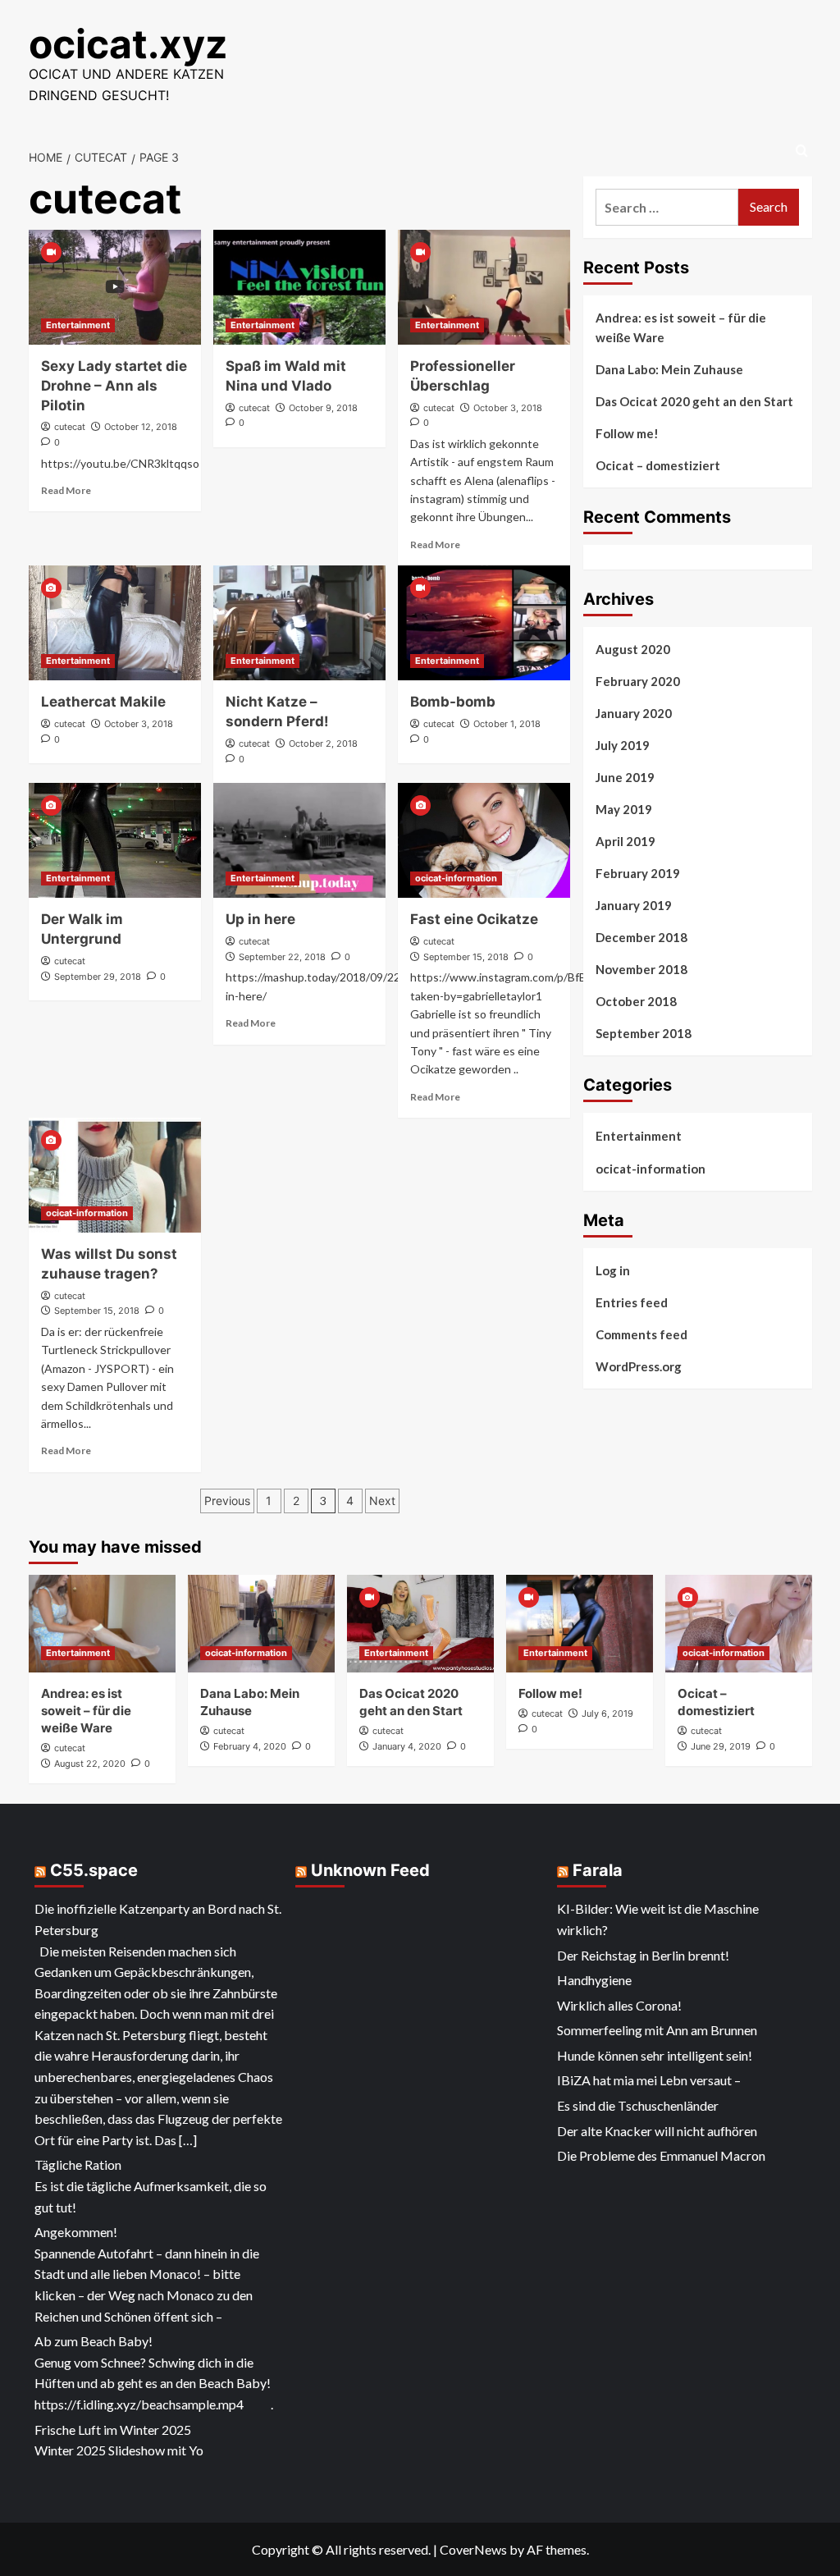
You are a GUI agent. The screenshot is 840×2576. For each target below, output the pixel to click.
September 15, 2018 (466, 957)
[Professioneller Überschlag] (484, 287)
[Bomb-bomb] (484, 623)
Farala (598, 1870)
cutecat (70, 427)
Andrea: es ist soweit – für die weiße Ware (681, 327)
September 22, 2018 (282, 957)
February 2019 (638, 873)
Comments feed (641, 1334)
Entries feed (632, 1302)
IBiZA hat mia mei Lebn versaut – (649, 2080)
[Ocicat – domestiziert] (739, 1624)
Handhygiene (594, 1980)
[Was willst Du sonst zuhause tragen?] (115, 1175)
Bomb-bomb (453, 702)
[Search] (802, 151)
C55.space (94, 1870)
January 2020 (634, 713)
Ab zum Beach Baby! (94, 2341)
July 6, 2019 (607, 1714)
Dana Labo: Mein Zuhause (669, 369)
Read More (66, 490)
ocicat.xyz (128, 44)
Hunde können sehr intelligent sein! (655, 2055)
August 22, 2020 (90, 1764)
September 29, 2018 (98, 977)
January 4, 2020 (407, 1746)
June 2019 (625, 777)
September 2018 (644, 1033)
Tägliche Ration (78, 2164)
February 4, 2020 (250, 1746)
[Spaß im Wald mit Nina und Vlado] (299, 287)
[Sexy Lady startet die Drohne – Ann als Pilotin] (115, 287)
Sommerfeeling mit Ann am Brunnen (657, 2030)
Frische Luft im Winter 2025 (113, 2430)
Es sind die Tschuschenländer (638, 2105)
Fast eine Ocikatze (474, 919)
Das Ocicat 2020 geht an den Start (694, 401)
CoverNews (473, 2549)
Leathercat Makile (103, 702)
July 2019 (623, 745)
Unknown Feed (370, 1870)
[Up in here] (299, 840)
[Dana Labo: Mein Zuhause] (261, 1624)
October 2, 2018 (323, 744)
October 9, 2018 (323, 408)
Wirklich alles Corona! (619, 2005)
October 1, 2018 (507, 724)
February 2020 (638, 681)
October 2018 (636, 1001)
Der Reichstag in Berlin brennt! (643, 1955)
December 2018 (641, 937)
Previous (227, 1501)
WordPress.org (639, 1366)
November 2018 (641, 969)
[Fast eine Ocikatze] (484, 840)
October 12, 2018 (141, 427)
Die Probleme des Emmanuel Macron (661, 2155)
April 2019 (625, 841)
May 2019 (624, 809)
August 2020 (633, 649)
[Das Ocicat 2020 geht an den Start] (420, 1624)
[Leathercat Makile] (115, 623)
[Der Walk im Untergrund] (115, 840)
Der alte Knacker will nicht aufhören (657, 2131)
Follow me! (627, 433)
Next (382, 1501)
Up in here (260, 919)
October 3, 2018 (508, 408)
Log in (613, 1270)
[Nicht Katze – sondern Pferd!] (299, 623)
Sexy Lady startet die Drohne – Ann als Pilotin (114, 386)
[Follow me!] (580, 1624)
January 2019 (634, 905)
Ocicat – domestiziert (658, 465)
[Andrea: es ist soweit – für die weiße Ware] (102, 1624)
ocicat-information (456, 878)
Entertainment (78, 325)
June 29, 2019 (721, 1746)
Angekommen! (76, 2232)
